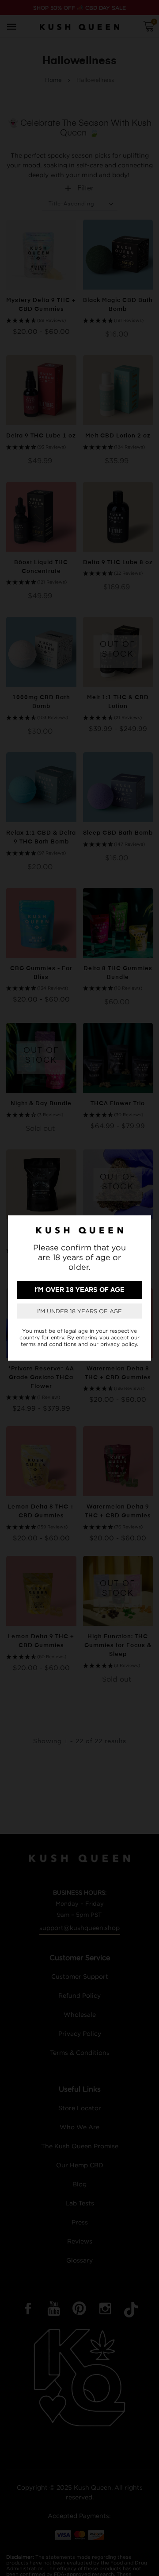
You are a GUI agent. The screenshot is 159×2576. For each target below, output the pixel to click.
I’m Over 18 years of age (79, 1290)
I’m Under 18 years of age (79, 1311)
